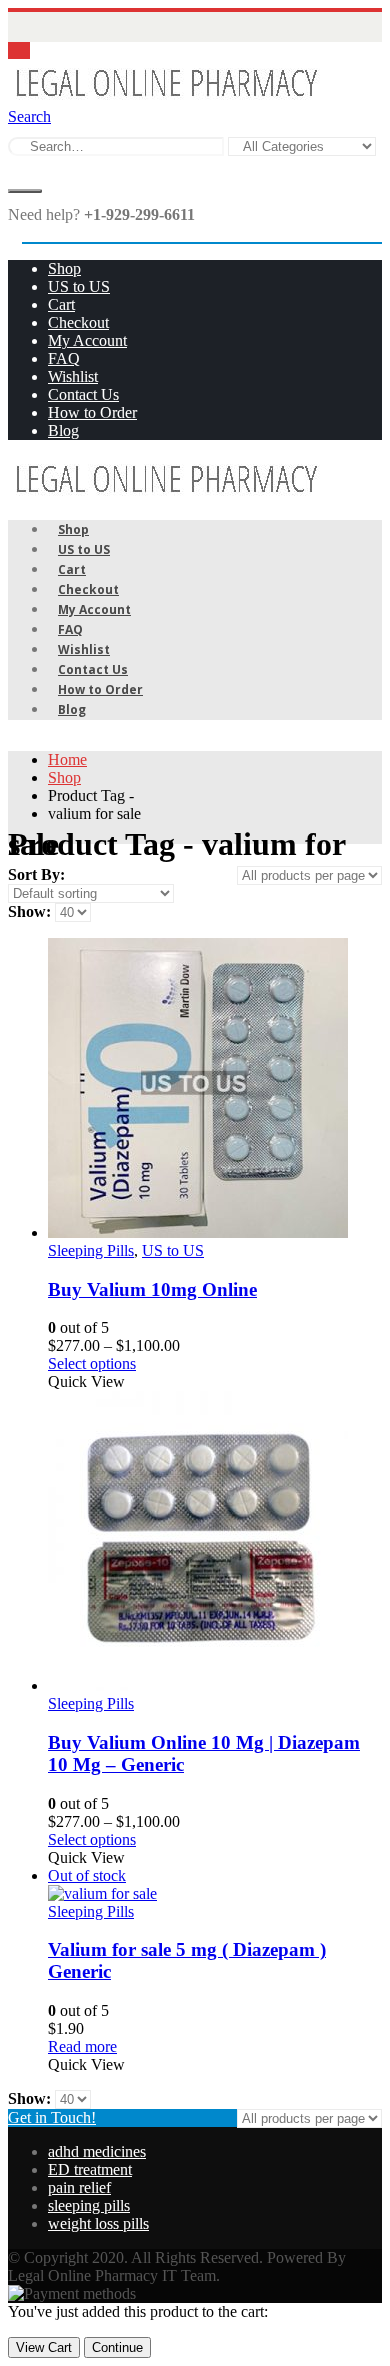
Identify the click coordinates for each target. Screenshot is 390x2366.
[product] (215, 1090)
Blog (63, 430)
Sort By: (36, 874)
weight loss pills (98, 2223)
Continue (117, 2347)
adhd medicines (97, 2151)
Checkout (78, 322)
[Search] (25, 191)
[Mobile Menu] (19, 50)
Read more (82, 2046)
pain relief (79, 2187)
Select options (92, 1363)
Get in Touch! (52, 2117)
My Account (87, 340)
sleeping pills (89, 2205)
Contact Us (83, 394)
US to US (79, 286)
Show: (31, 911)
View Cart (44, 2347)
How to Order (92, 412)
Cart (61, 304)
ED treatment (90, 2169)
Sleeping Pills (91, 1250)
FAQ (64, 358)
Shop (64, 268)
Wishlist (73, 376)
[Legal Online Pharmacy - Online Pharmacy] (166, 98)
